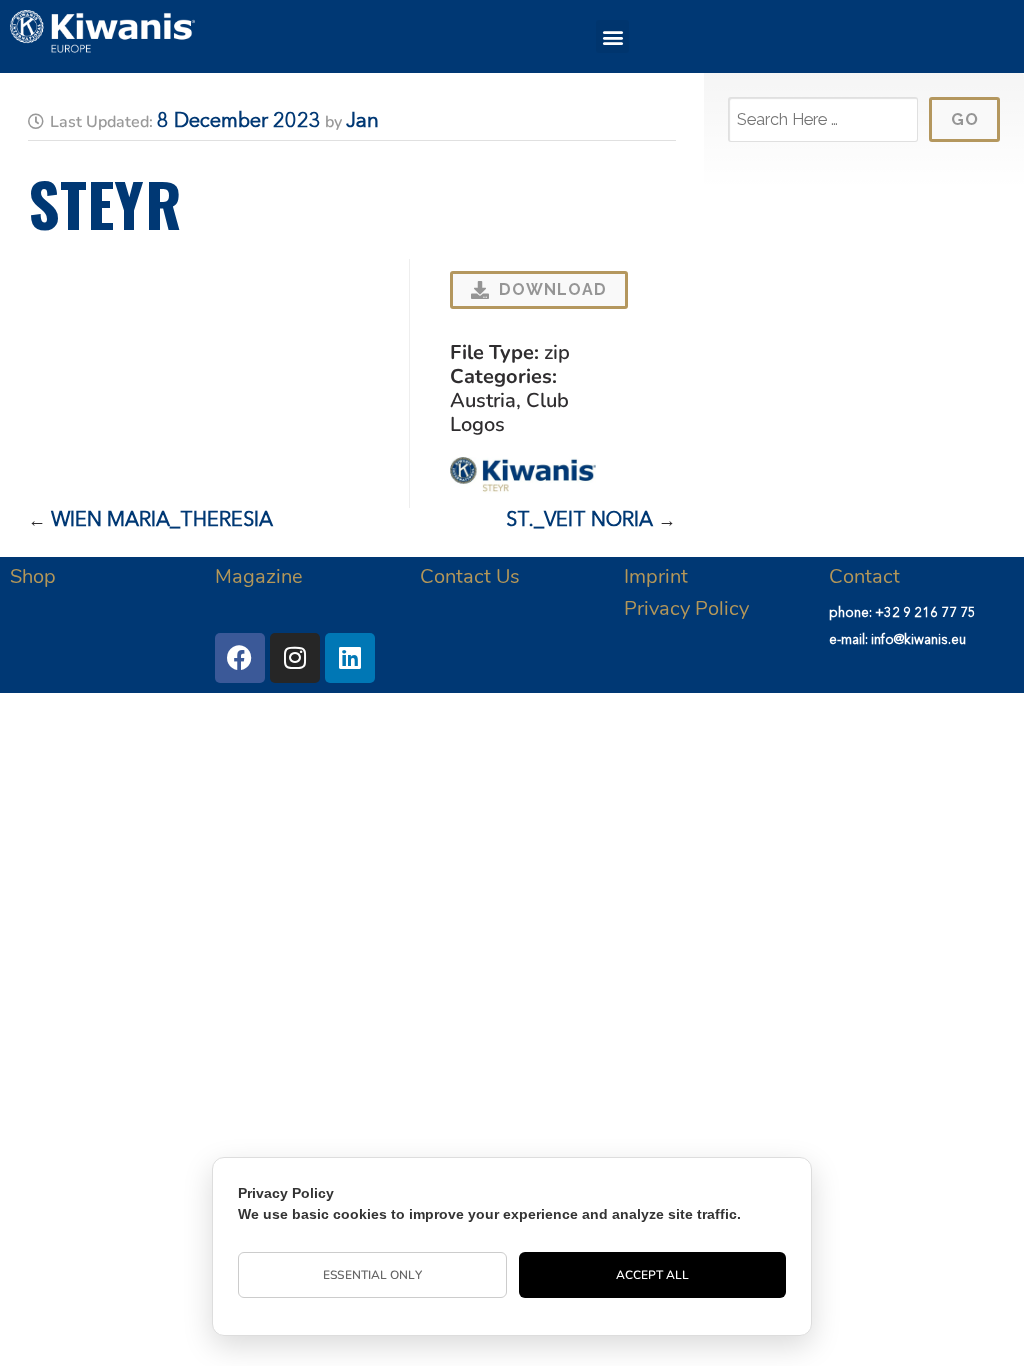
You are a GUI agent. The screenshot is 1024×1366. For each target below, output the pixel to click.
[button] (612, 36)
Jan (362, 122)
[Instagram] (295, 658)
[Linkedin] (350, 658)
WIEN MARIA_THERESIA (162, 521)
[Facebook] (240, 658)
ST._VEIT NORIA (579, 521)
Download (553, 289)
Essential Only (372, 1275)
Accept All (653, 1275)
